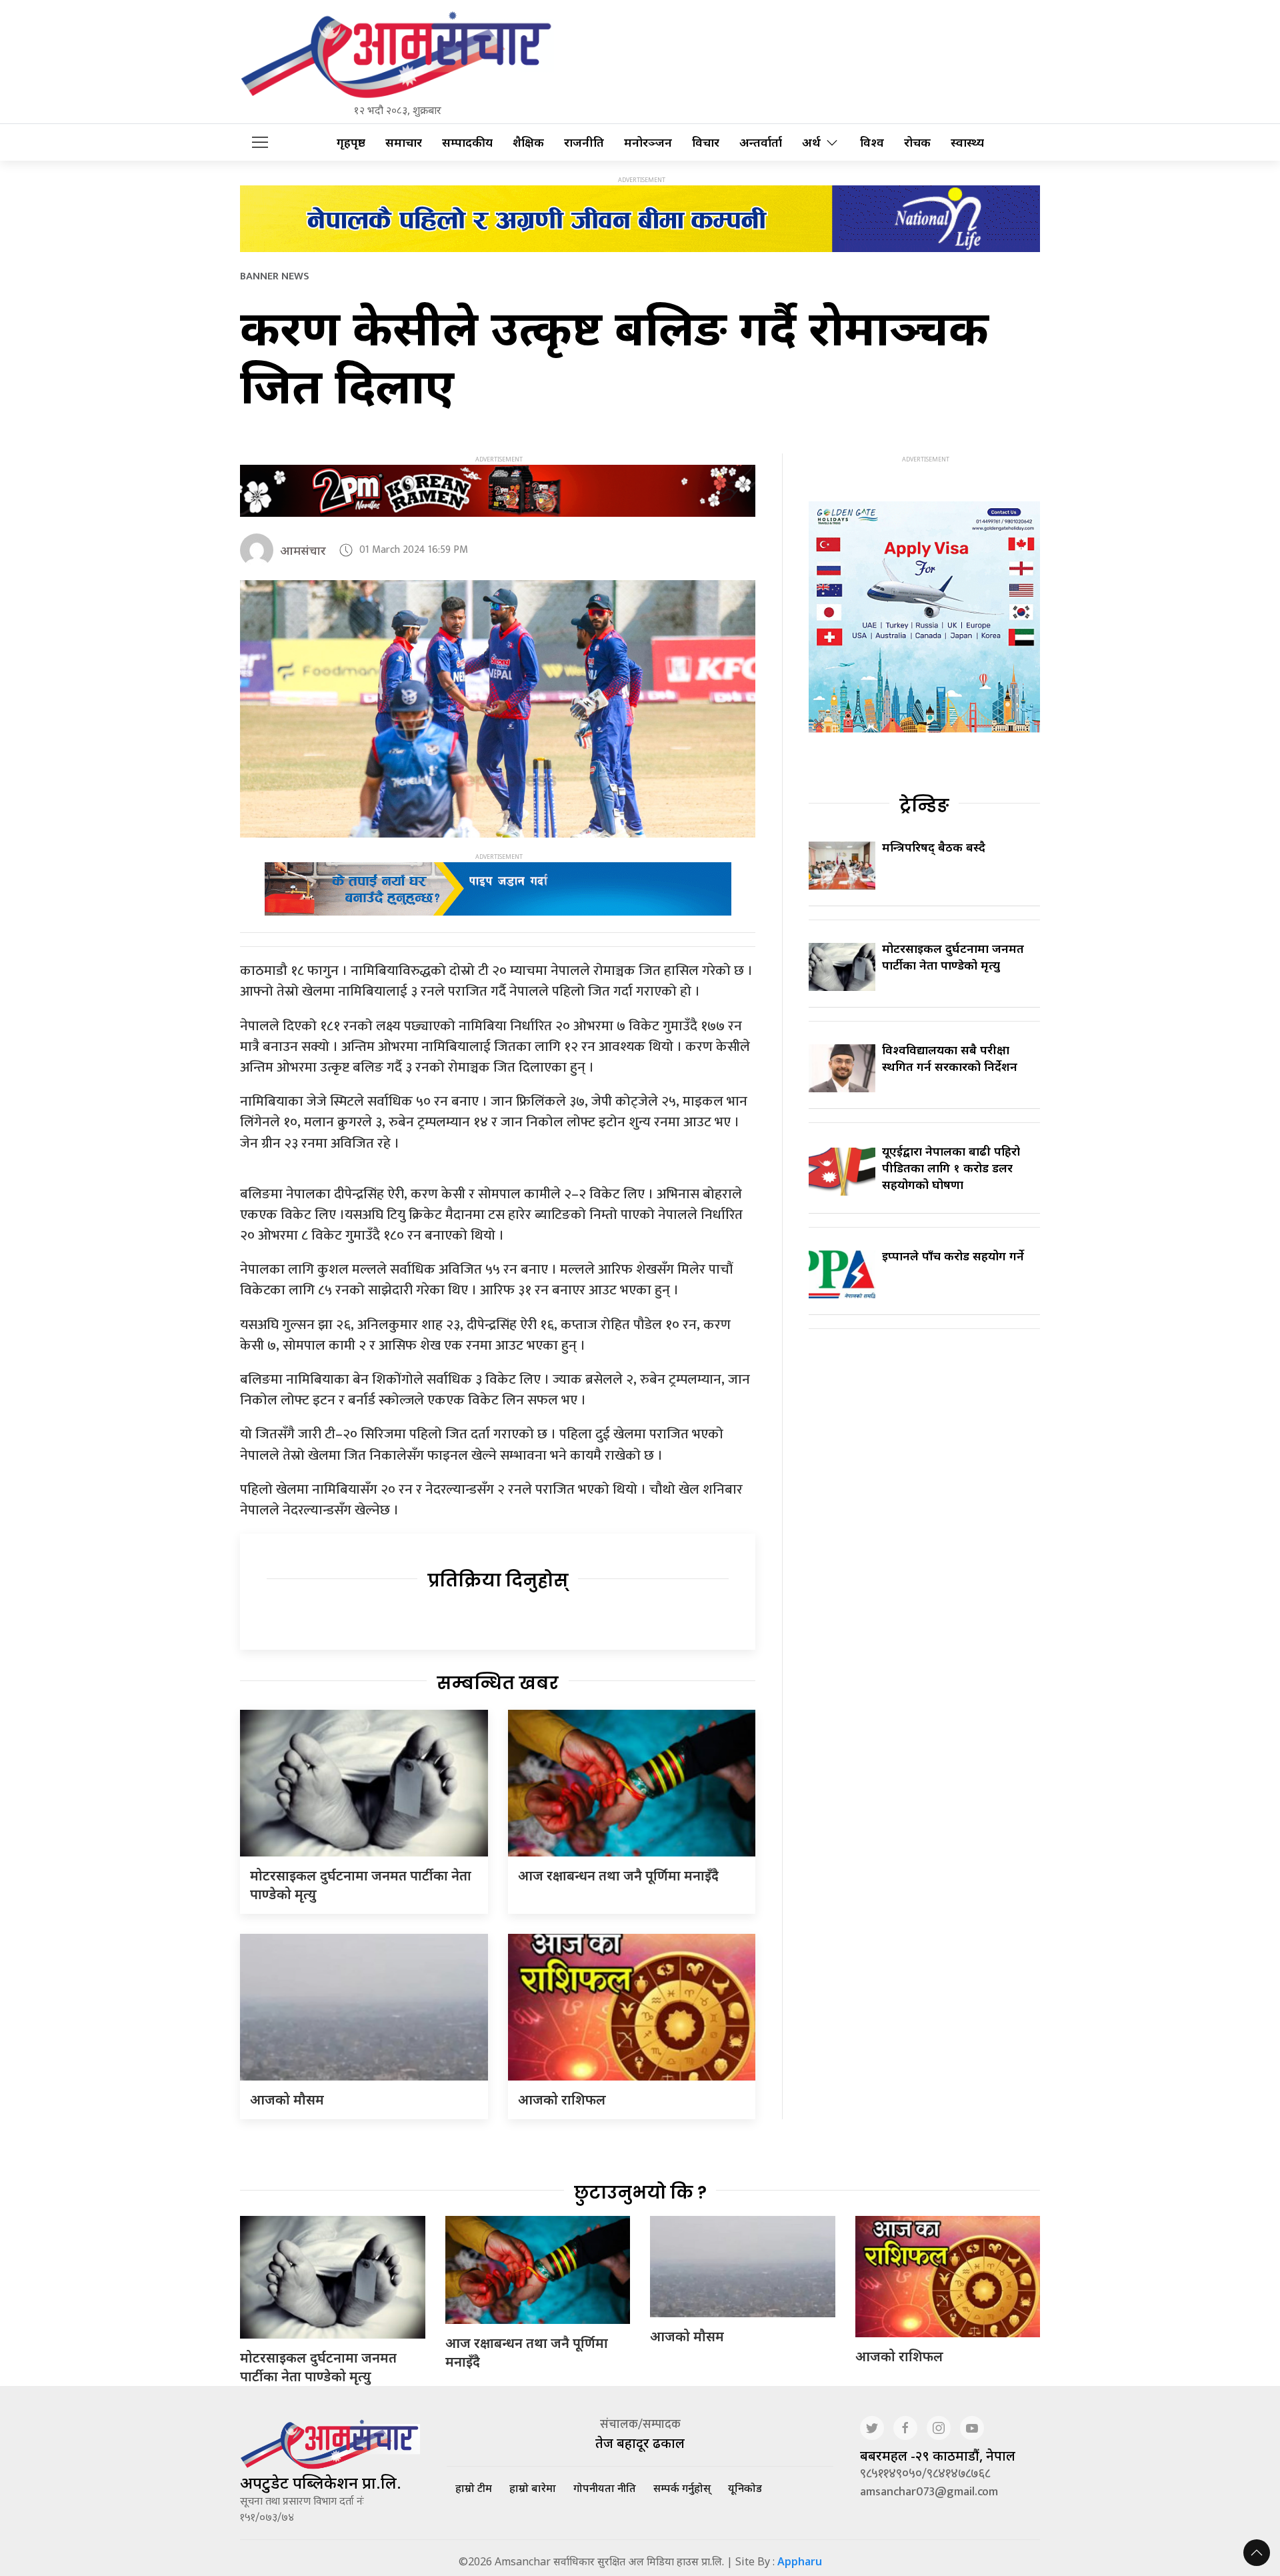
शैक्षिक (528, 142)
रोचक (917, 142)
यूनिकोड (745, 2488)
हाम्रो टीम (474, 2488)
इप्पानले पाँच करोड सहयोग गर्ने (953, 1256)
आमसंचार (303, 550)
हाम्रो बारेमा (533, 2488)
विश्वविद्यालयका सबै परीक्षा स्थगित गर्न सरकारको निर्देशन (950, 1058)
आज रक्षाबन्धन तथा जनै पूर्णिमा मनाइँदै (618, 1875)
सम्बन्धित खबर (498, 1683)
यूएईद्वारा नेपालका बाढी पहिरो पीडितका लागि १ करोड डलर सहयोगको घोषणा (951, 1168)
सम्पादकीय (467, 142)
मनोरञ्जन (648, 142)
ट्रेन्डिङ (924, 806)
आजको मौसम (287, 2100)
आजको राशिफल (562, 2100)
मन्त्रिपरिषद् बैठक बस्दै (934, 847)
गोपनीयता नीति (605, 2488)
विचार (706, 142)
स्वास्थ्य (967, 142)
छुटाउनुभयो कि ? (640, 2193)
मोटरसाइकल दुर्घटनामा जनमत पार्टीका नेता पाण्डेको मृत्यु (953, 957)
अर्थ (811, 142)
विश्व (872, 142)
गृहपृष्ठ (351, 142)
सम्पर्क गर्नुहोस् (682, 2488)
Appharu (800, 2561)
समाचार (404, 142)
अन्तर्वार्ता (761, 142)
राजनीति (584, 142)
